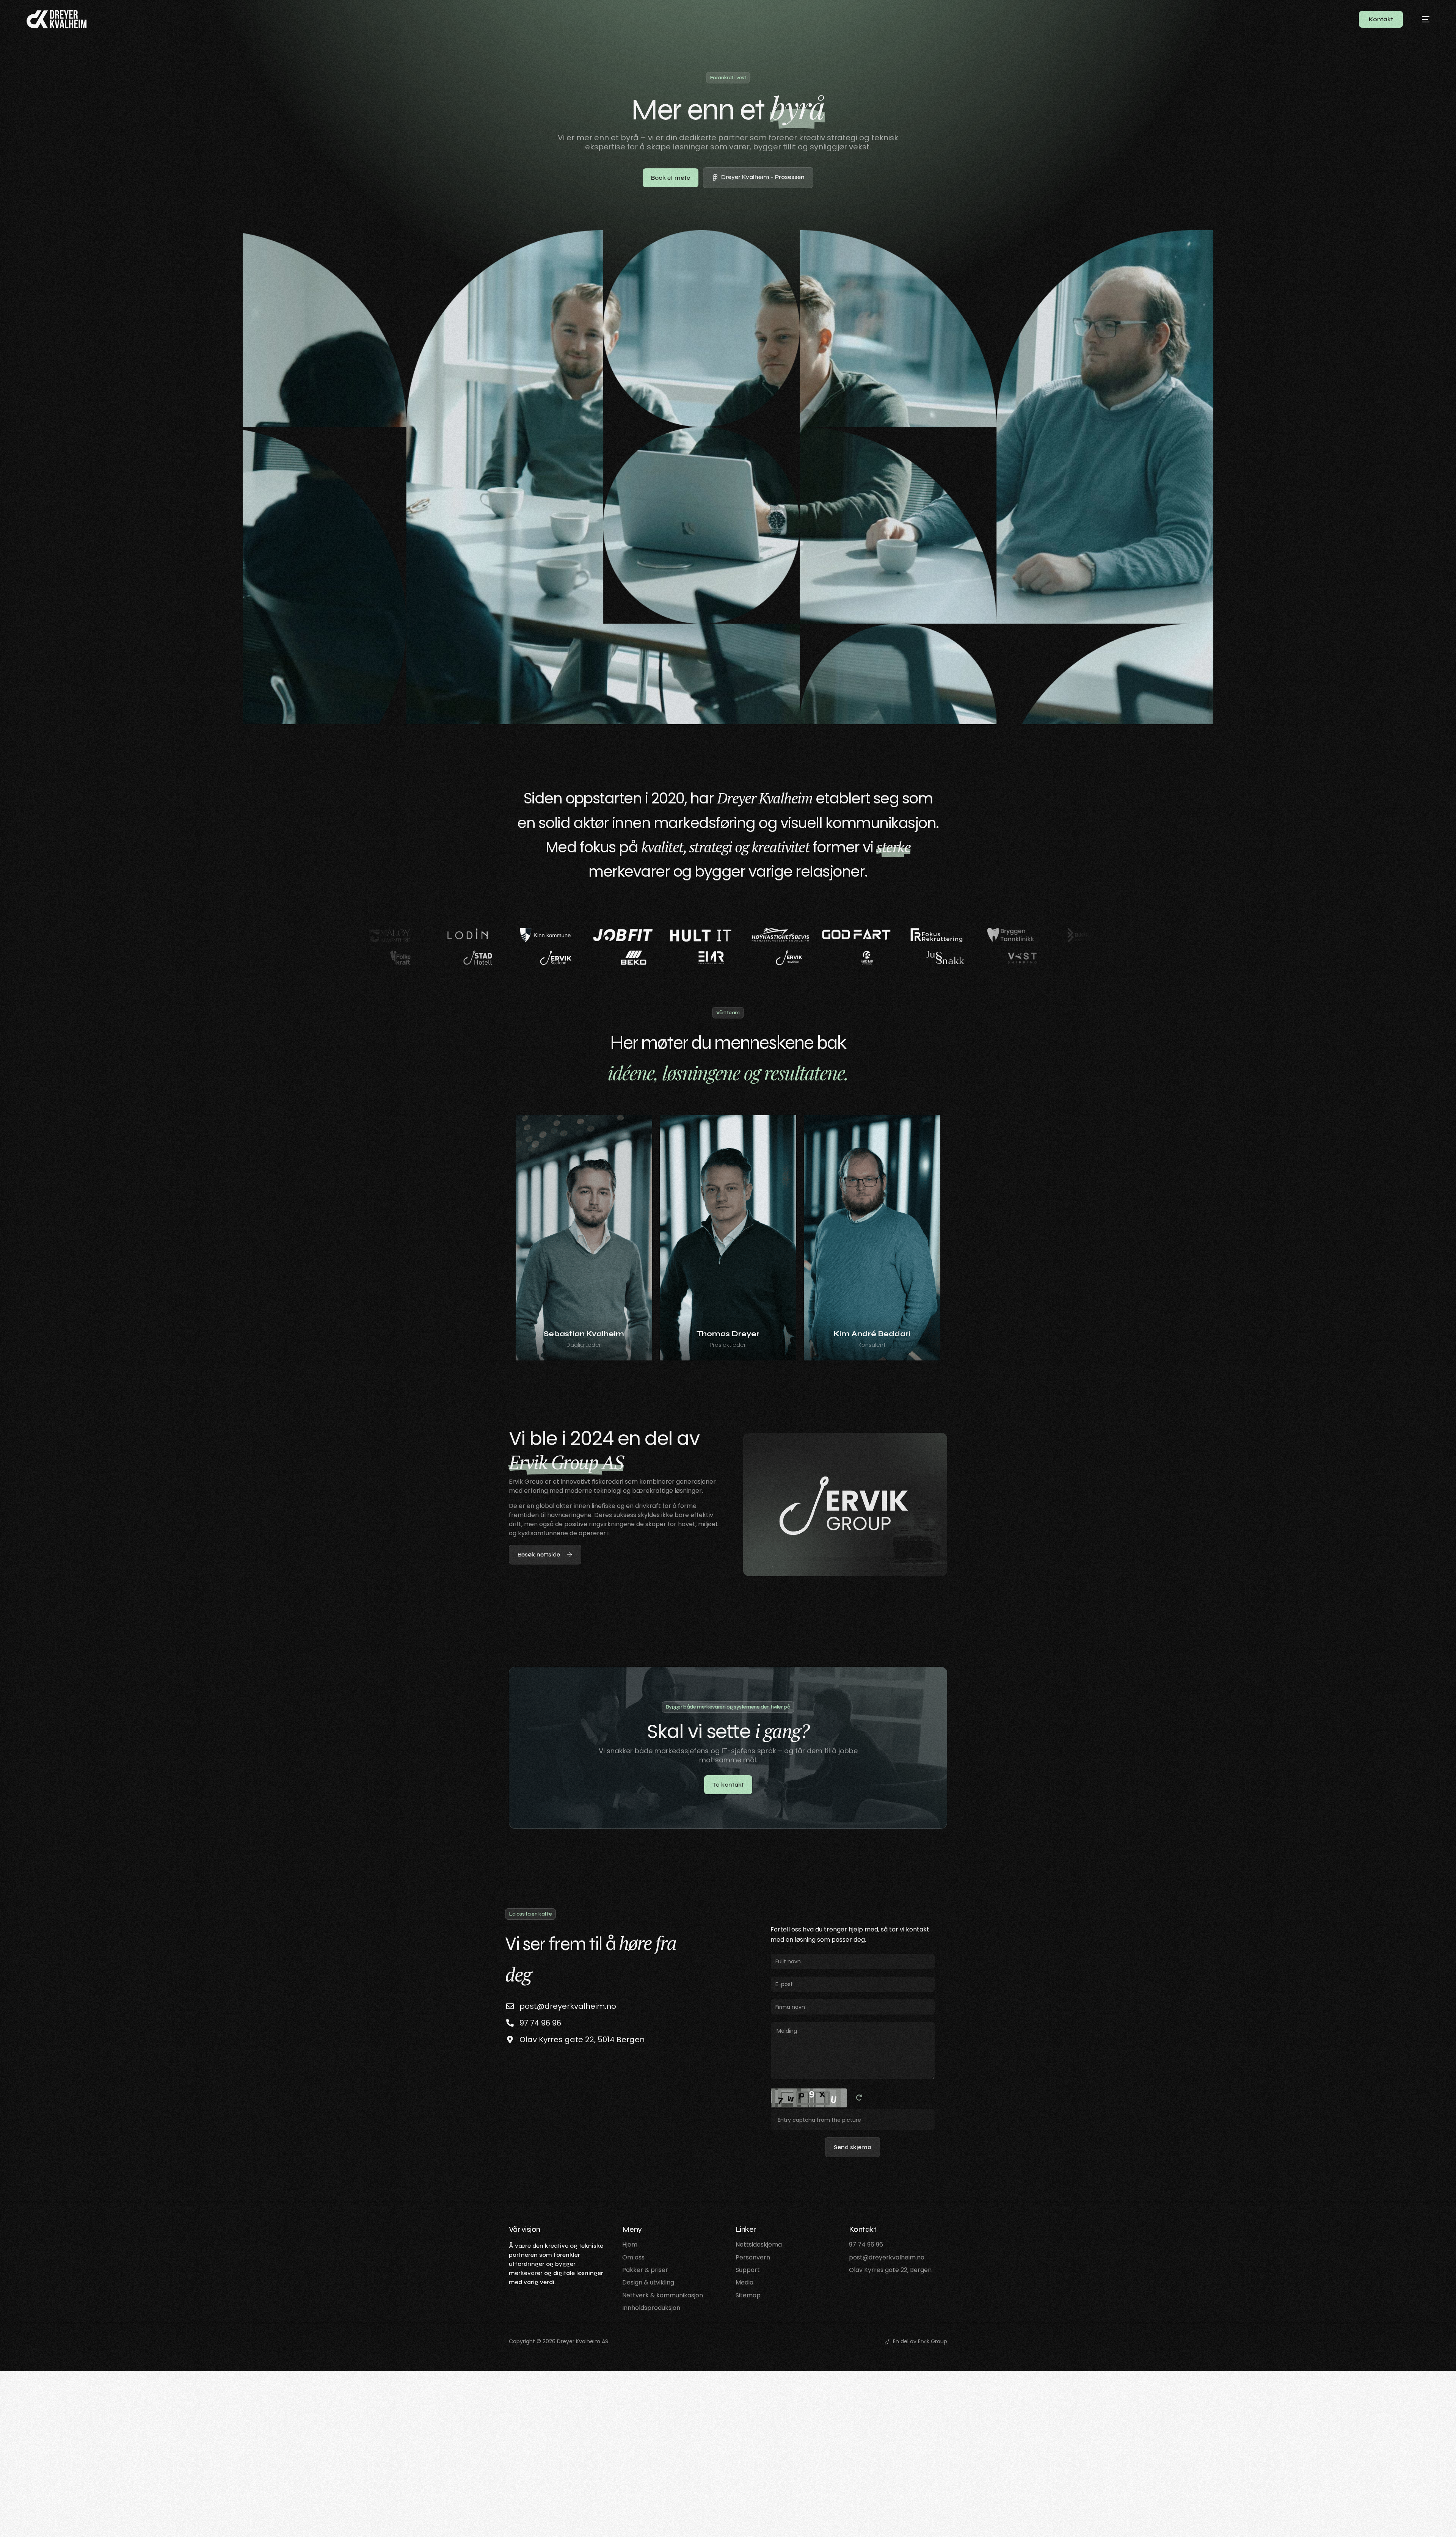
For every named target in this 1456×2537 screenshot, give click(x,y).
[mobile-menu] (1420, 19)
